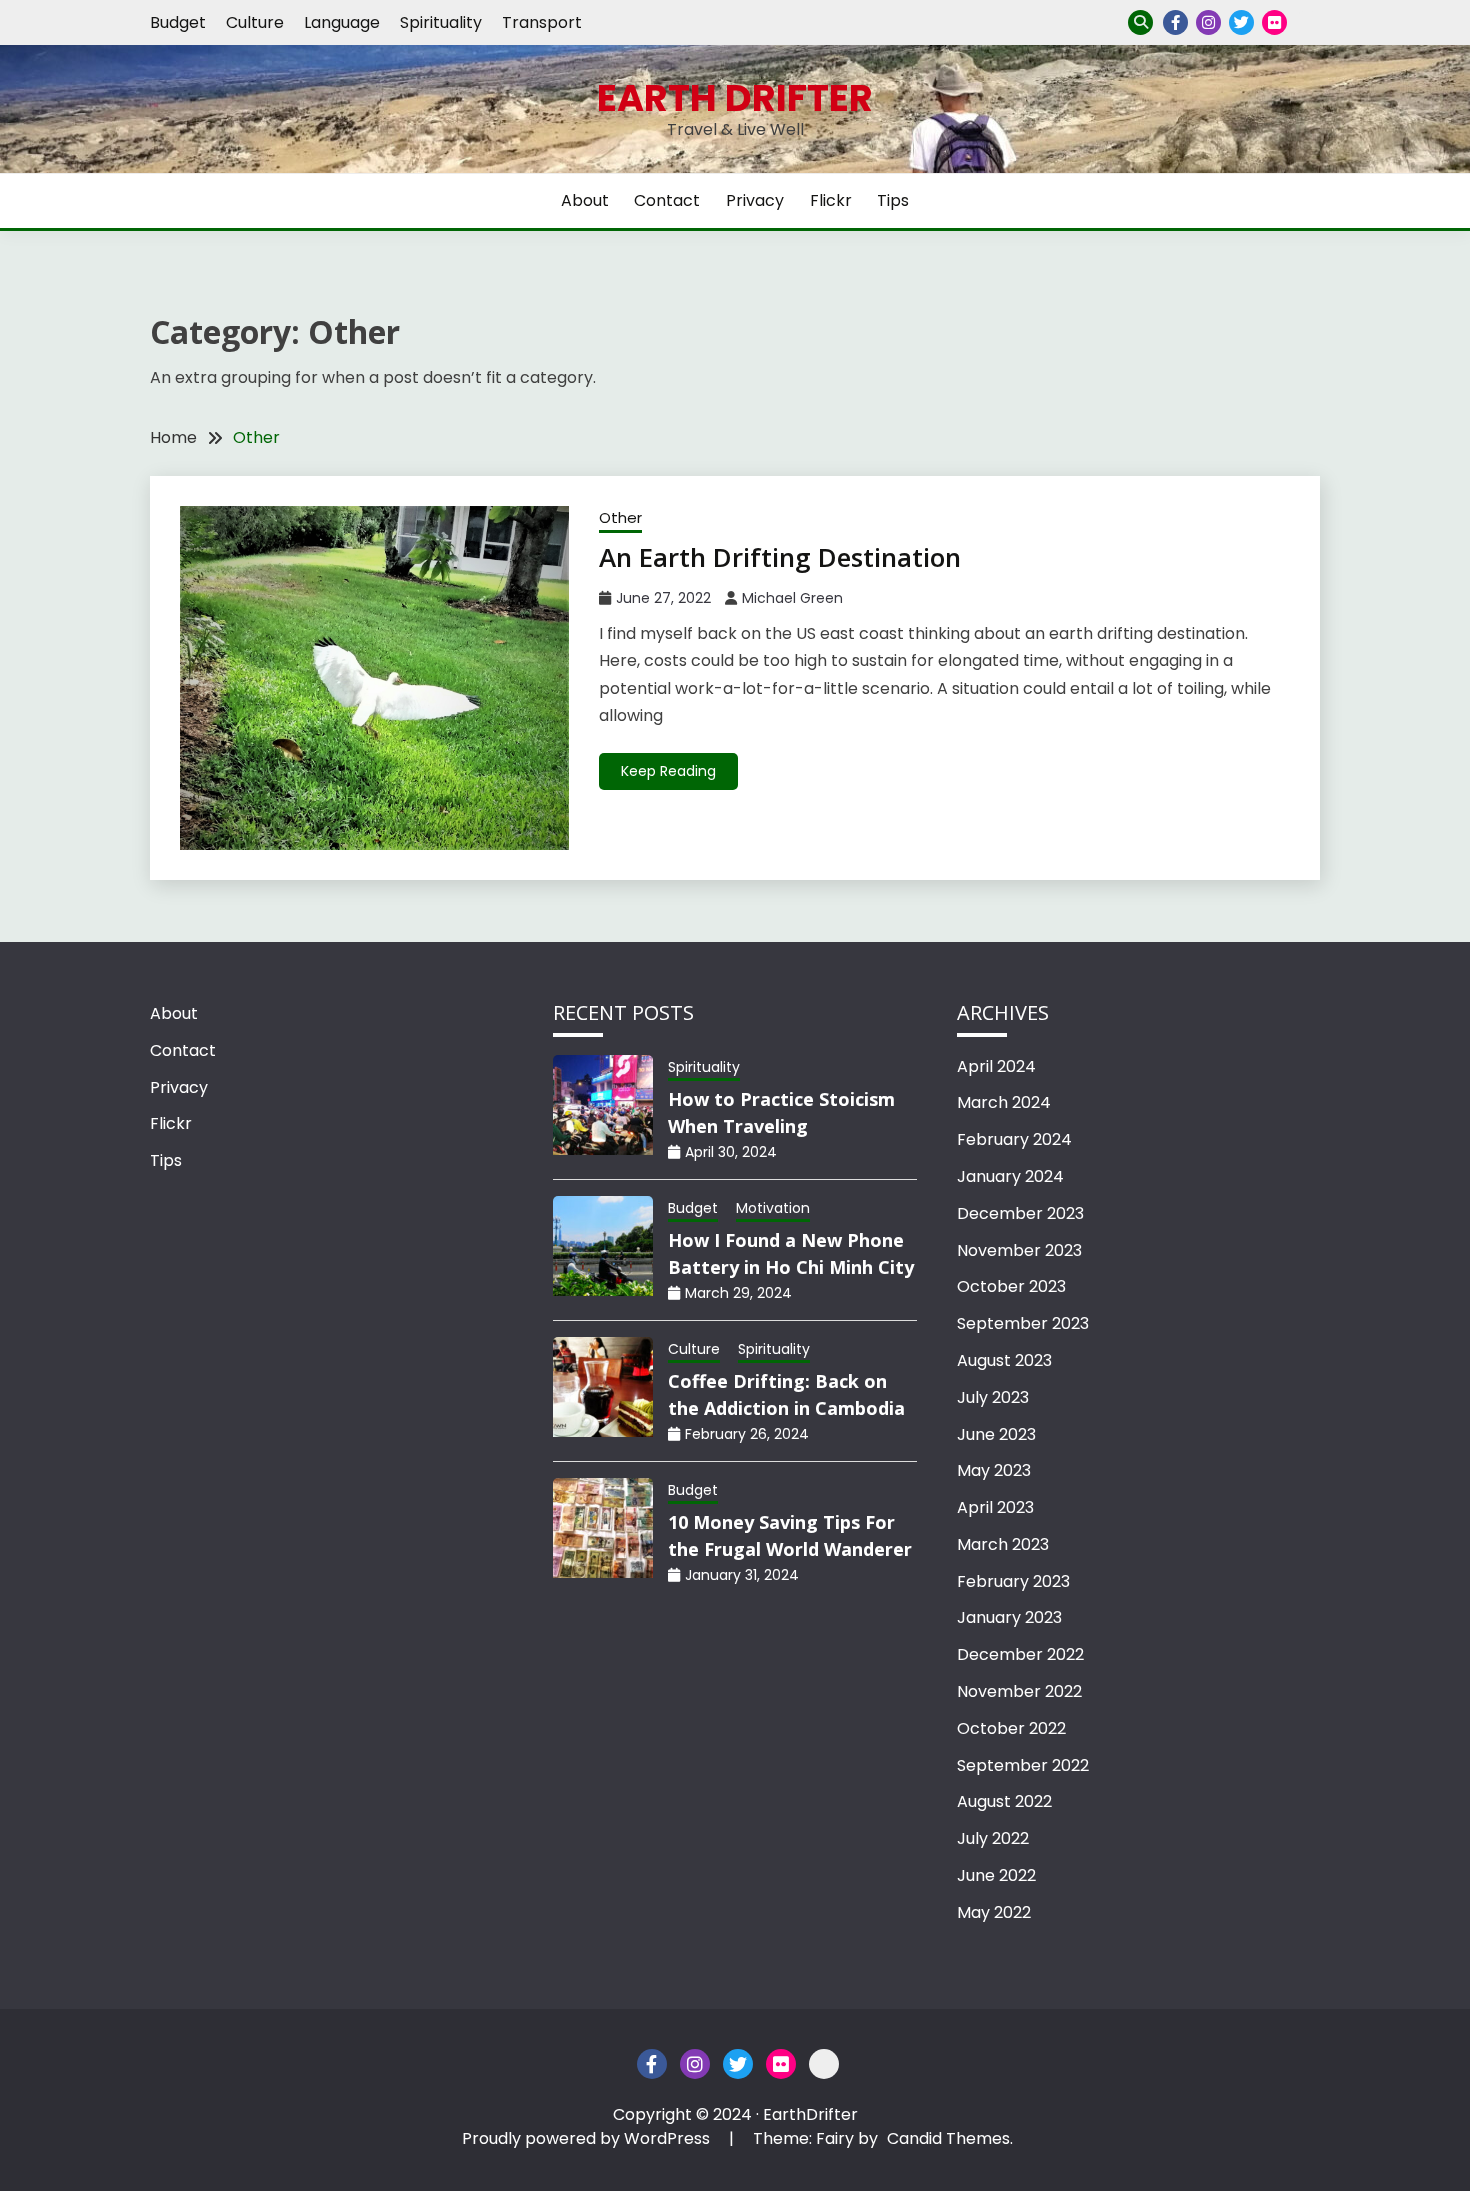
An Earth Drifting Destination (780, 557)
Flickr (1274, 22)
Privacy (1307, 22)
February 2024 (1014, 1139)
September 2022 (1023, 1765)
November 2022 (1019, 1691)
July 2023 (993, 1397)
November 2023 (1019, 1250)
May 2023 (994, 1470)
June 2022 (996, 1875)
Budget (178, 22)
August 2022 (1004, 1801)
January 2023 (1009, 1617)
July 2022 (993, 1838)
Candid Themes (948, 2138)
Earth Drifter (735, 98)
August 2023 (1004, 1360)
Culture (255, 22)
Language (342, 22)
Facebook (1175, 22)
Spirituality (441, 22)
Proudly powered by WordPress (588, 2138)
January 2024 (1010, 1176)
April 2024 (996, 1066)
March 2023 (1003, 1544)
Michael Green (792, 598)
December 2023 (1020, 1213)
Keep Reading (668, 771)
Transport (542, 22)
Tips (893, 200)
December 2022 (1020, 1654)
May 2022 (994, 1912)
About (585, 200)
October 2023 (1011, 1286)
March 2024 (1004, 1102)
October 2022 (1011, 1728)
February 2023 (1013, 1581)
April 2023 (995, 1507)
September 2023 (1023, 1323)
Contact (667, 200)
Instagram (1208, 22)
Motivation (773, 1208)
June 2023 (996, 1434)
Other (620, 517)
